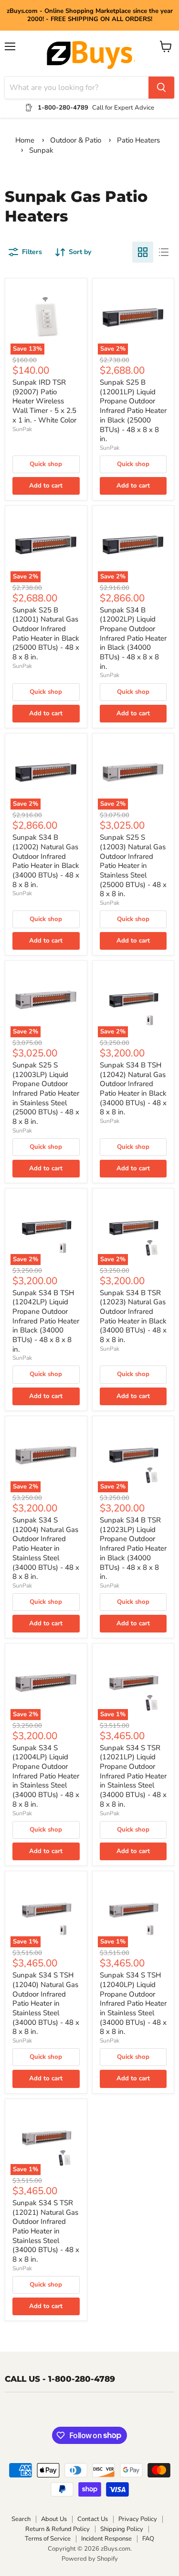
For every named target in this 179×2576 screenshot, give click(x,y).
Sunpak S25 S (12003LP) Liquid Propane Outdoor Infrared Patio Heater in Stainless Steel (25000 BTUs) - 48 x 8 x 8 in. (46, 1093)
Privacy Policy (138, 2519)
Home (25, 140)
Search (21, 2519)
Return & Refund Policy (58, 2529)
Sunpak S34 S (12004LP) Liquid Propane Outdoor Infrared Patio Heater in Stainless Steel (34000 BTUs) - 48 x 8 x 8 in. (46, 1776)
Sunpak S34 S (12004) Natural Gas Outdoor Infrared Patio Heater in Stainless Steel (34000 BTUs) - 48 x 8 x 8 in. (46, 1548)
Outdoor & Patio (77, 140)
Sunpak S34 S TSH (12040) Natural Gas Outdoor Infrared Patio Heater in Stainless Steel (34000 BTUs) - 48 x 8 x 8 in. (46, 2003)
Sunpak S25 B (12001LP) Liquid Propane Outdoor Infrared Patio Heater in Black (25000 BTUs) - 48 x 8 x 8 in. (133, 411)
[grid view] (143, 252)
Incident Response (106, 2539)
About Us (54, 2519)
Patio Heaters (138, 140)
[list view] (164, 252)
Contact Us (93, 2519)
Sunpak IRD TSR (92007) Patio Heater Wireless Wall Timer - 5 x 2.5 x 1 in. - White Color (44, 401)
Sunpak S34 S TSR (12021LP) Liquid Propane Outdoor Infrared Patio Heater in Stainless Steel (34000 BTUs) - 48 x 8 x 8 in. (133, 1776)
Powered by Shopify (90, 2559)
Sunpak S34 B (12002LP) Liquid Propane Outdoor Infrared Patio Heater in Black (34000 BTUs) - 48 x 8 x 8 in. (133, 638)
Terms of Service (48, 2539)
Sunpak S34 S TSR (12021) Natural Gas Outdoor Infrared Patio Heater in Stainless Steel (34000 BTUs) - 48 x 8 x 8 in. (46, 2231)
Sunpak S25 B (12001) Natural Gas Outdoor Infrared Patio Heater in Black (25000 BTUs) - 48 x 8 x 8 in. (46, 633)
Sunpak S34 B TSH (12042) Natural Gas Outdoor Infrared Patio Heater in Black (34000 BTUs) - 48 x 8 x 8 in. (133, 1088)
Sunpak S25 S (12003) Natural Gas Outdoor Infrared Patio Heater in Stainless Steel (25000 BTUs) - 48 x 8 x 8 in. (133, 866)
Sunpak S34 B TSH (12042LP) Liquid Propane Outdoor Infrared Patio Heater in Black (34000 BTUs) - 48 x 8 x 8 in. (46, 1321)
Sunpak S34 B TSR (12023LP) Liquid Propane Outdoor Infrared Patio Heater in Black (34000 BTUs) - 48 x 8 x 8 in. (133, 1548)
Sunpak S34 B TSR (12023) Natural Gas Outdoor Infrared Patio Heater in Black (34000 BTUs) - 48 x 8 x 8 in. (133, 1316)
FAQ (148, 2539)
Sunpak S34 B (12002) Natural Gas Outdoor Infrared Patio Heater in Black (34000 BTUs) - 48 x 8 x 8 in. (46, 861)
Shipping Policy (122, 2529)
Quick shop (46, 464)
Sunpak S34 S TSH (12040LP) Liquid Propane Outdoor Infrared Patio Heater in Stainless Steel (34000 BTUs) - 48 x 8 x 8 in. (133, 2003)
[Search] (161, 88)
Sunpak (41, 150)
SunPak (22, 429)
